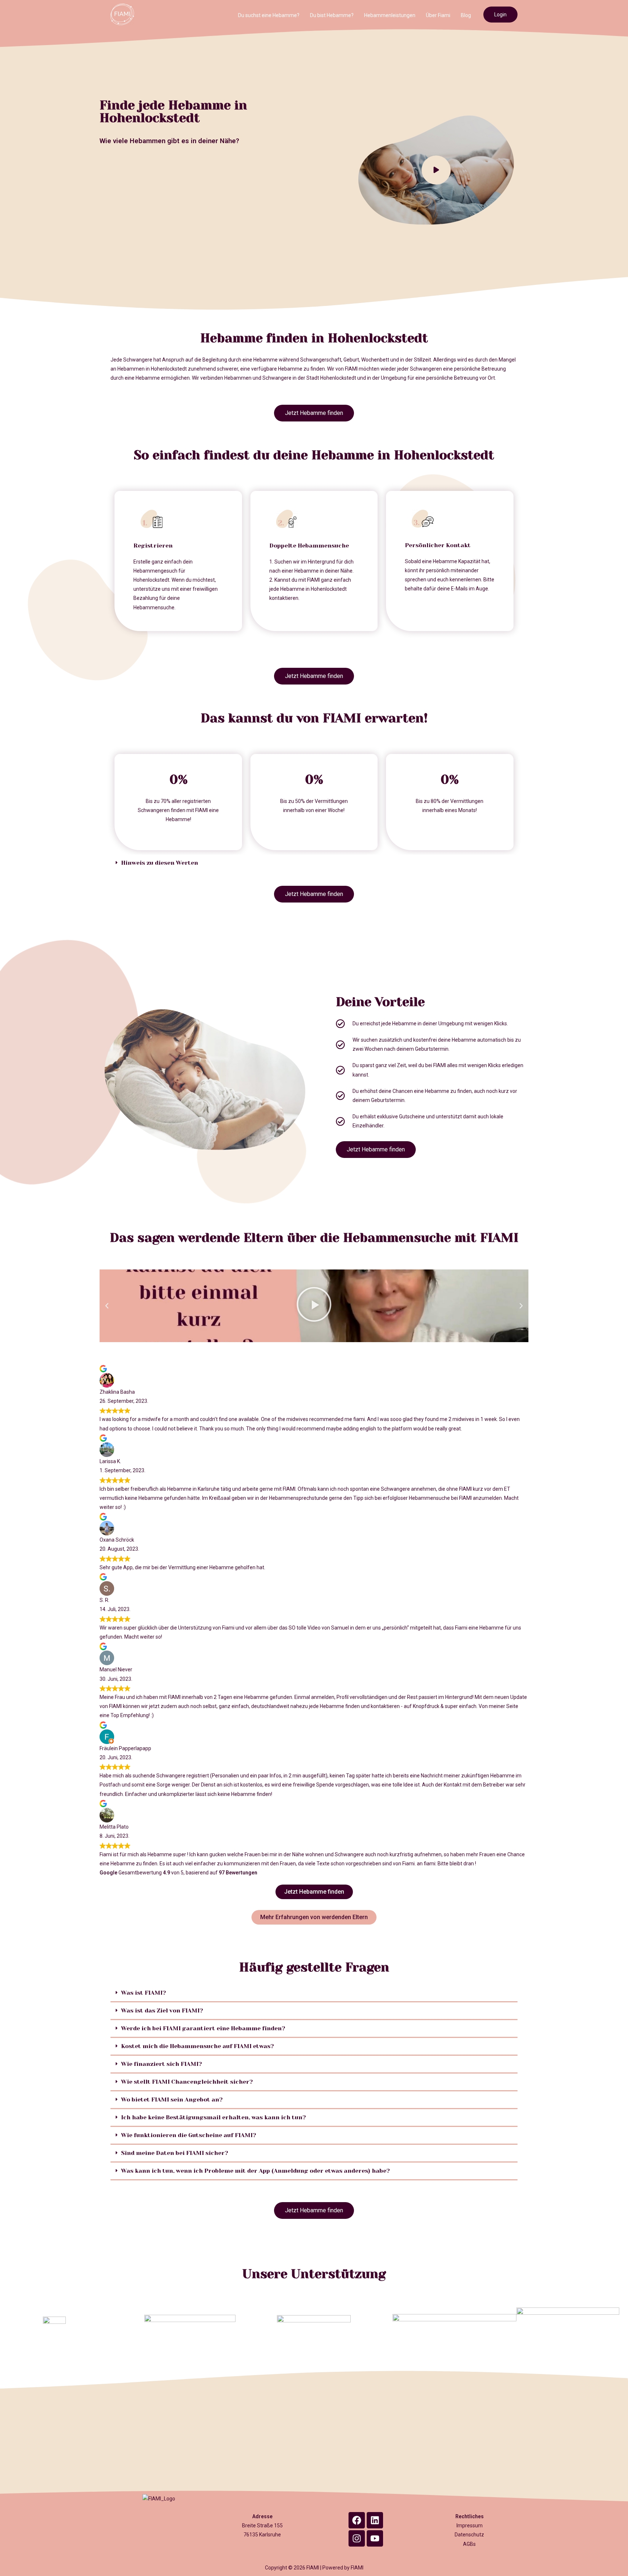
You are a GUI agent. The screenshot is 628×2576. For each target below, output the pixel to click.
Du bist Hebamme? (332, 15)
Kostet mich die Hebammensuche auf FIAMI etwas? (198, 2046)
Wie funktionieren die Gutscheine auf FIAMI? (189, 2135)
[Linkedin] (375, 2520)
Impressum (470, 2525)
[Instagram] (357, 2538)
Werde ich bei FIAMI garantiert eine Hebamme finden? (203, 2028)
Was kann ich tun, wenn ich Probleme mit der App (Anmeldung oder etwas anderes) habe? (255, 2171)
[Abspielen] (314, 1306)
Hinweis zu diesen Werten (160, 863)
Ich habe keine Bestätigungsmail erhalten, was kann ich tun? (214, 2117)
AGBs (469, 2544)
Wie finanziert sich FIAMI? (162, 2064)
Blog (466, 15)
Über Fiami (438, 15)
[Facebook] (357, 2520)
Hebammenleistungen (390, 15)
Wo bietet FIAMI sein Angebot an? (172, 2099)
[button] (314, 863)
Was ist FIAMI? (144, 1993)
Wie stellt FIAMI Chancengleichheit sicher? (187, 2082)
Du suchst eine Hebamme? (269, 15)
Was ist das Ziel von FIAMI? (162, 2010)
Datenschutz (469, 2535)
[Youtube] (375, 2538)
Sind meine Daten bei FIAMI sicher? (175, 2153)
